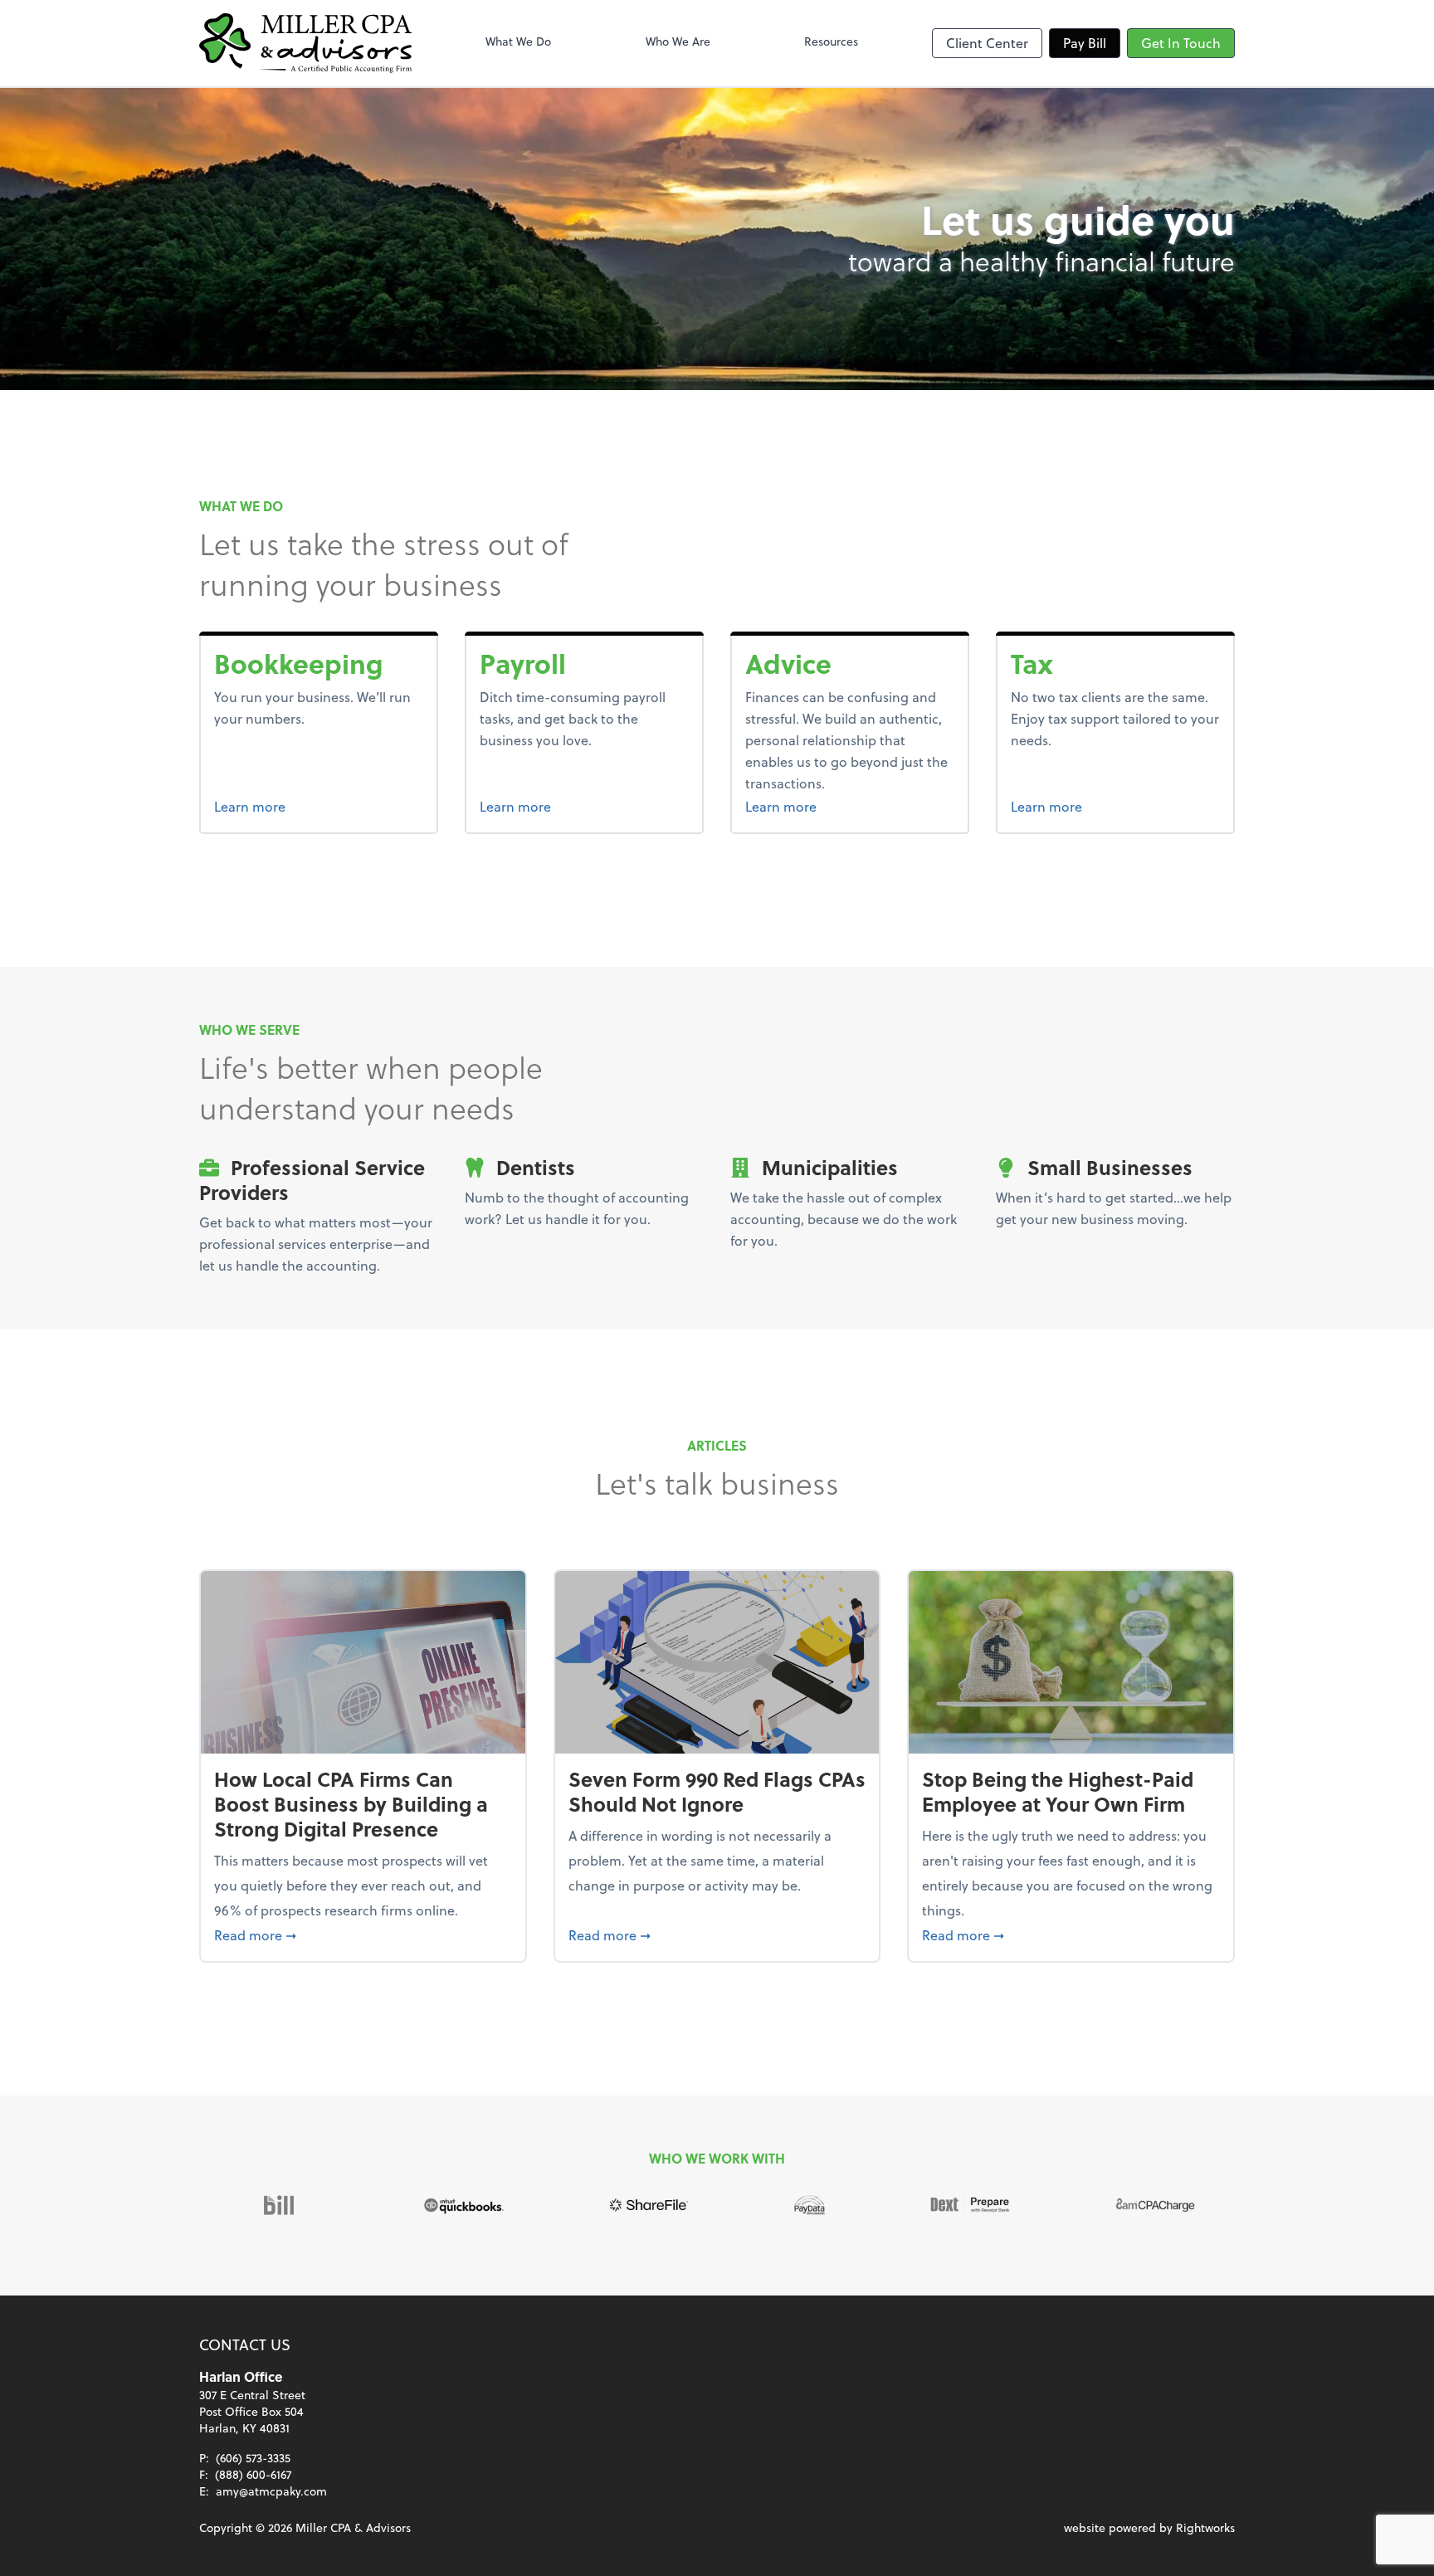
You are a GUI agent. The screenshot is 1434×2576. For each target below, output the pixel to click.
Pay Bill (1085, 43)
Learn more (312, 806)
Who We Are (678, 41)
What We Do (518, 41)
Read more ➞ (363, 1934)
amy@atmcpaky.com (271, 2491)
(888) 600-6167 (253, 2474)
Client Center (987, 43)
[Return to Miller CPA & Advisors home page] (305, 43)
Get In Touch (1181, 43)
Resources (831, 41)
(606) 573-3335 (253, 2458)
